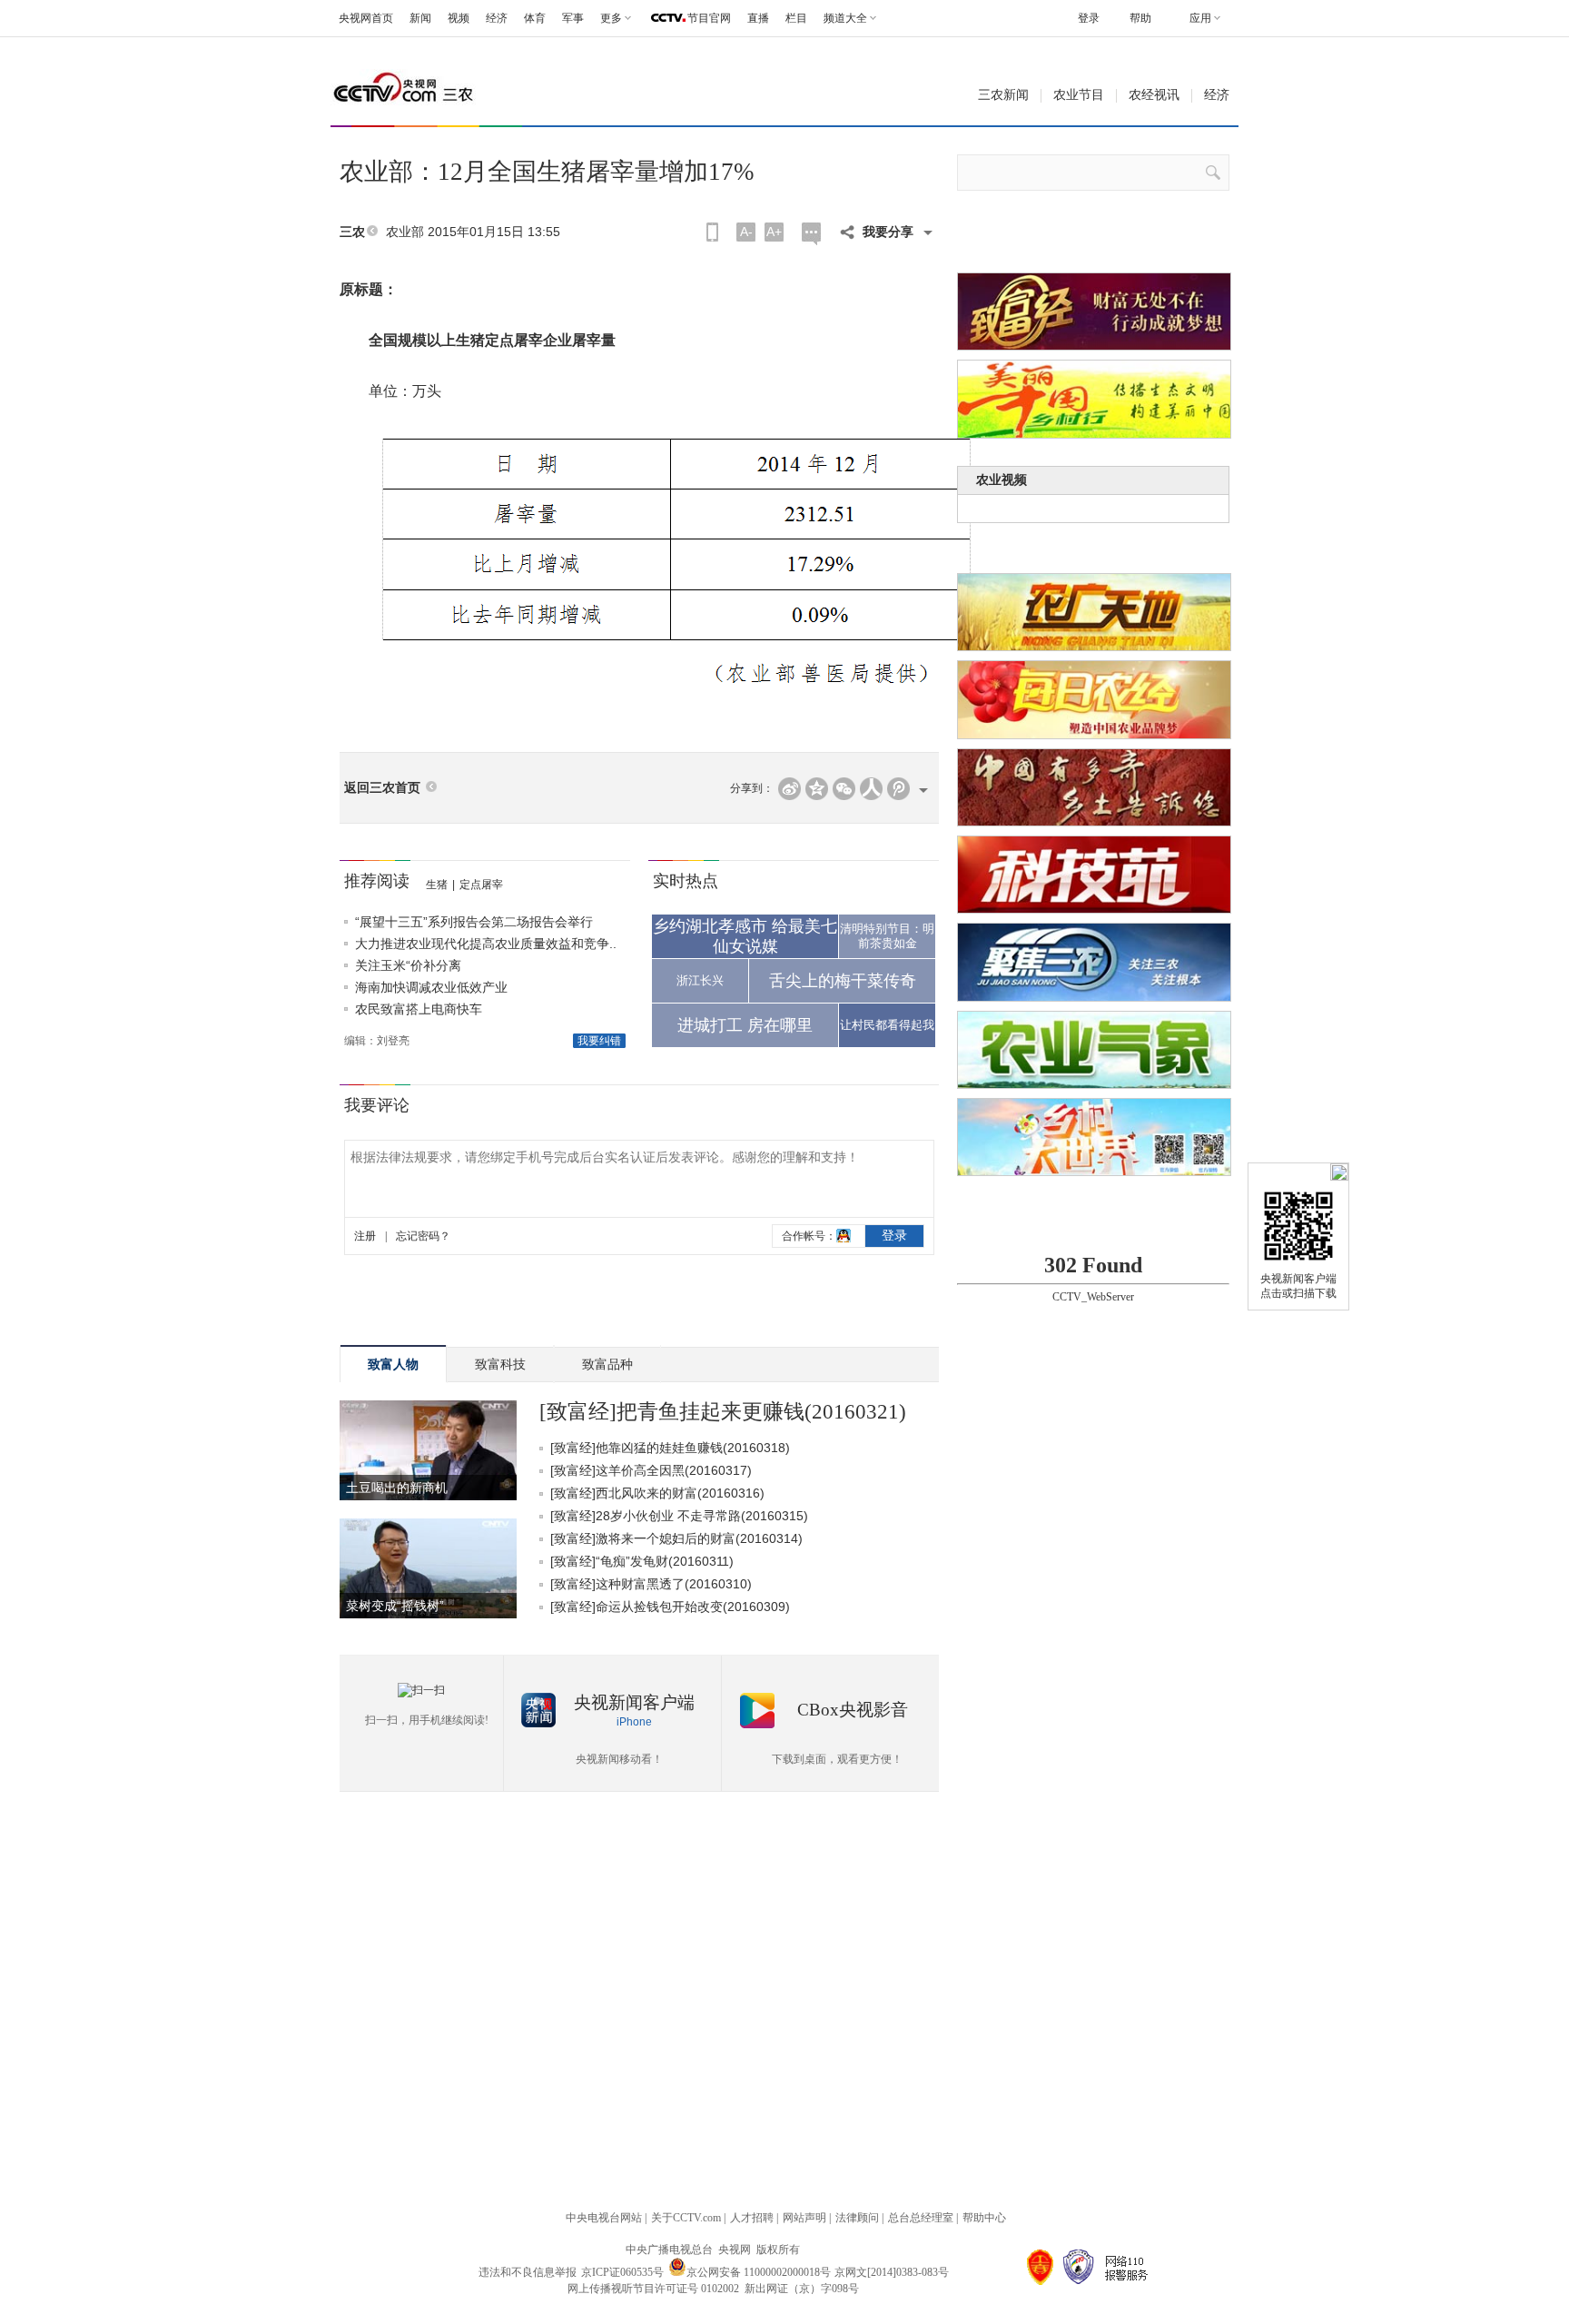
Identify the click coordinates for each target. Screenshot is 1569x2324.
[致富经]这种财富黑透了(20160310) (651, 1584)
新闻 (420, 18)
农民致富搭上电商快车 (419, 1009)
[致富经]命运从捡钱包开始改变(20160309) (670, 1607)
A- (746, 232)
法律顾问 (857, 2218)
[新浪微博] (789, 789)
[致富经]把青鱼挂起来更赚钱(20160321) (723, 1412)
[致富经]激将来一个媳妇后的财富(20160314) (676, 1538)
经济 (497, 18)
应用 (1200, 18)
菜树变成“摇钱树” (395, 1606)
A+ (774, 232)
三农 (352, 232)
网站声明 (804, 2218)
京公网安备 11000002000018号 (759, 2272)
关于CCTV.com (686, 2218)
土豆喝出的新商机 (397, 1488)
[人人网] (871, 789)
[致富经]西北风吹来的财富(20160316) (657, 1493)
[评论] (811, 234)
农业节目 (1079, 95)
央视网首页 (366, 18)
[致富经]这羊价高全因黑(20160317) (651, 1470)
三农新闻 (1003, 95)
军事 (573, 18)
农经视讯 (1154, 95)
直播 (758, 18)
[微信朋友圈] (844, 789)
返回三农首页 (382, 788)
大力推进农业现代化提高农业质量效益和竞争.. (486, 944)
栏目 (796, 18)
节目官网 (709, 18)
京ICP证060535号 (622, 2272)
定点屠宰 (481, 885)
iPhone (634, 1722)
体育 (535, 18)
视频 (459, 18)
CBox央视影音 (853, 1710)
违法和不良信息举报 (528, 2272)
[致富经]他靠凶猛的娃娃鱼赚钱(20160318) (670, 1448)
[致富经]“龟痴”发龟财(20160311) (642, 1561)
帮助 (1140, 18)
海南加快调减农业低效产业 (431, 987)
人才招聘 (752, 2218)
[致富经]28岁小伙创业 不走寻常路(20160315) (679, 1516)
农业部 (405, 232)
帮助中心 (984, 2218)
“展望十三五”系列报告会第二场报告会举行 (474, 922)
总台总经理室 (921, 2218)
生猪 (437, 885)
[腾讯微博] (898, 789)
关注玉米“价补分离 (408, 965)
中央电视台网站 (604, 2218)
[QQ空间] (817, 789)
